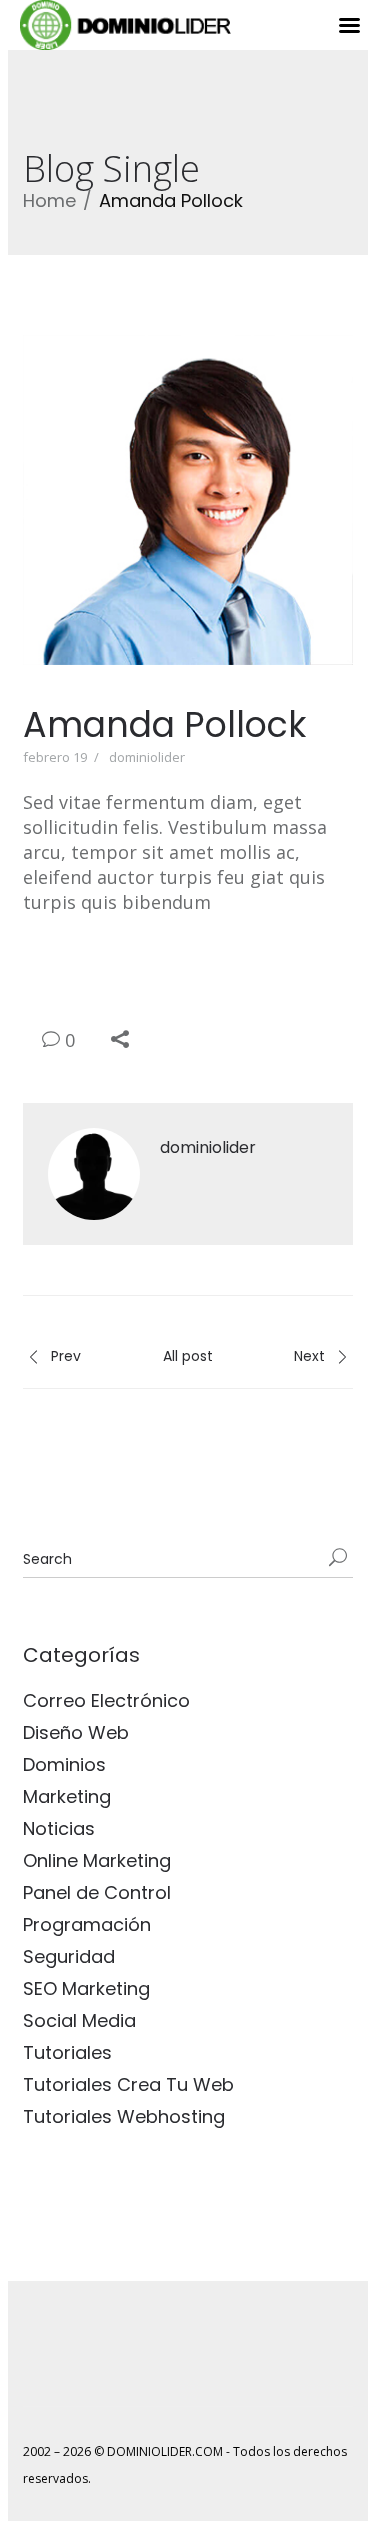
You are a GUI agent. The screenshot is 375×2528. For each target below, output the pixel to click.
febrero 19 (55, 757)
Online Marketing (97, 1860)
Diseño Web (76, 1732)
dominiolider (147, 757)
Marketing (67, 1796)
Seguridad (69, 1956)
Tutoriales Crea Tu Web (128, 2084)
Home (49, 200)
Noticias (59, 1828)
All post (188, 1356)
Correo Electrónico (106, 1700)
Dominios (64, 1764)
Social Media (79, 2020)
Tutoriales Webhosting (124, 2116)
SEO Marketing (86, 1988)
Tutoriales (67, 2052)
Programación (87, 1924)
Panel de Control (97, 1892)
